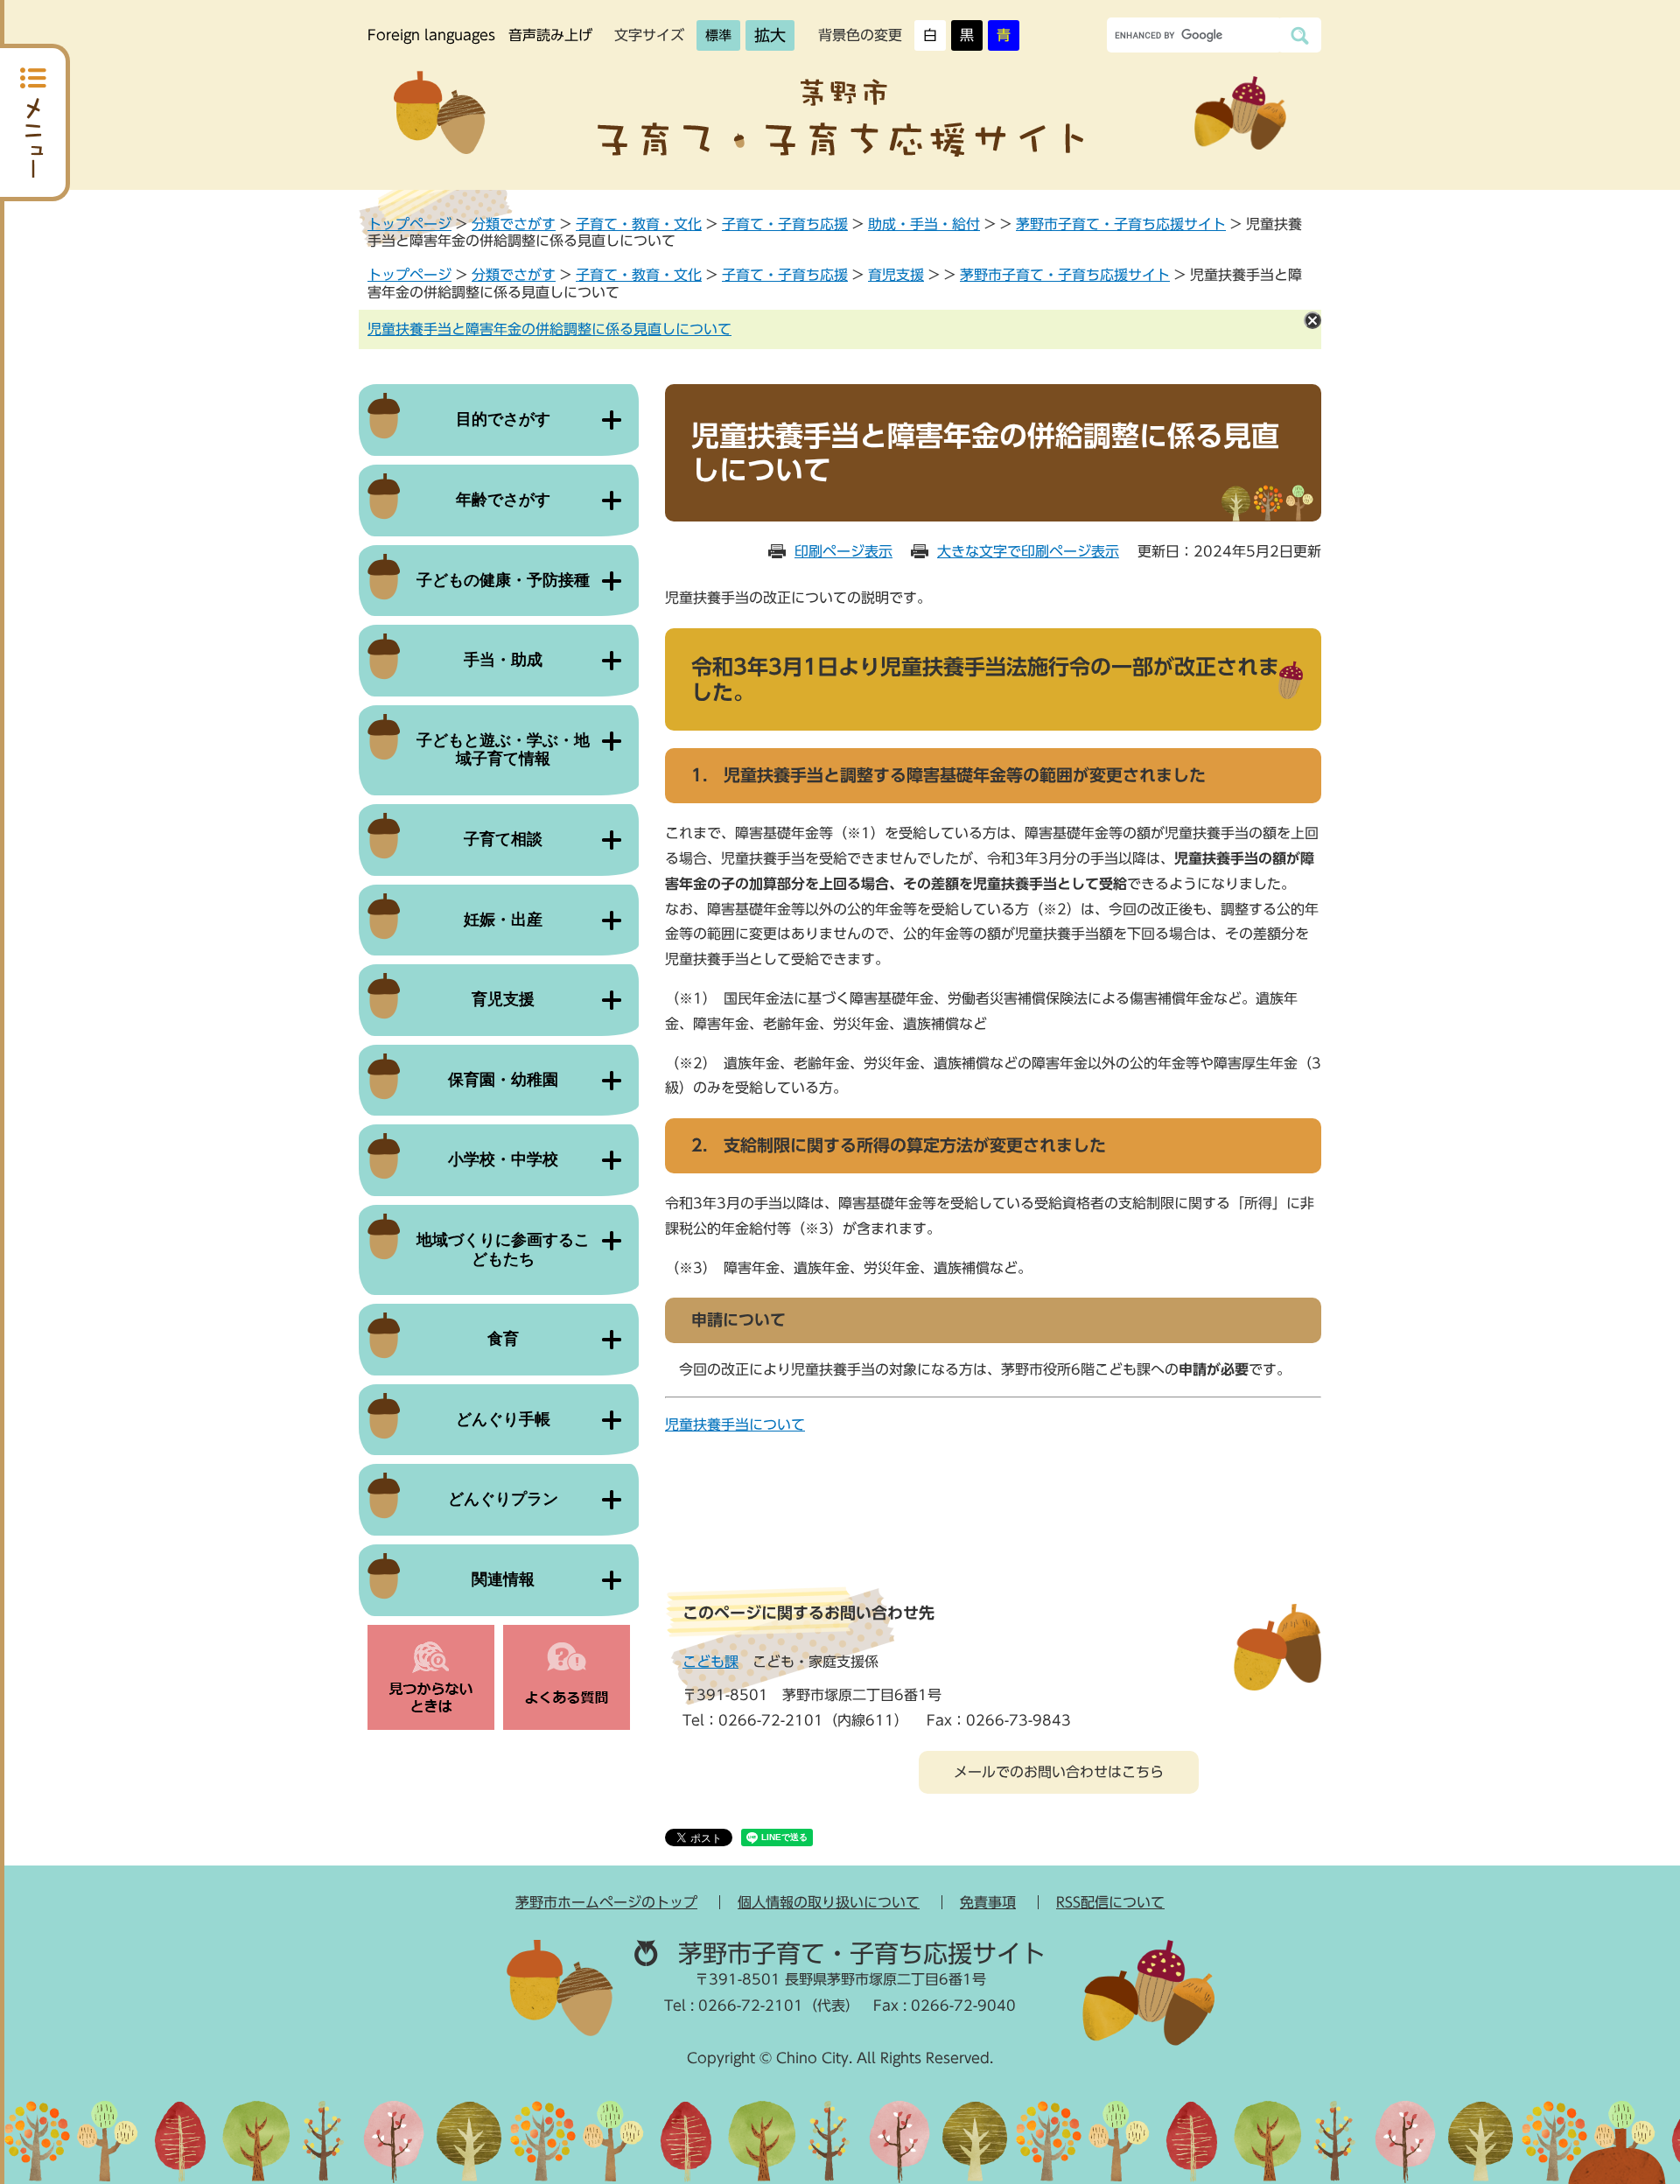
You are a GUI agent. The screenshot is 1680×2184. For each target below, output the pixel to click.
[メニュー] (35, 122)
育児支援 (896, 275)
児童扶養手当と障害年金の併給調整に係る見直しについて (549, 329)
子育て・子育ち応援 (785, 224)
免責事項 (988, 1902)
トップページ (409, 224)
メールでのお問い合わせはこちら (1059, 1772)
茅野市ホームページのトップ (606, 1902)
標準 (718, 35)
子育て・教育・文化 (639, 224)
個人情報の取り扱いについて (829, 1902)
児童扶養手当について (735, 1424)
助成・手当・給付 (924, 224)
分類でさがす (514, 224)
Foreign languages (431, 35)
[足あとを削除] (1312, 320)
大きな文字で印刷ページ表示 (1028, 551)
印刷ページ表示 (843, 551)
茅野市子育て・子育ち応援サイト (1121, 224)
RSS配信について (1110, 1902)
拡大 (770, 35)
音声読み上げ (550, 35)
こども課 (710, 1662)
